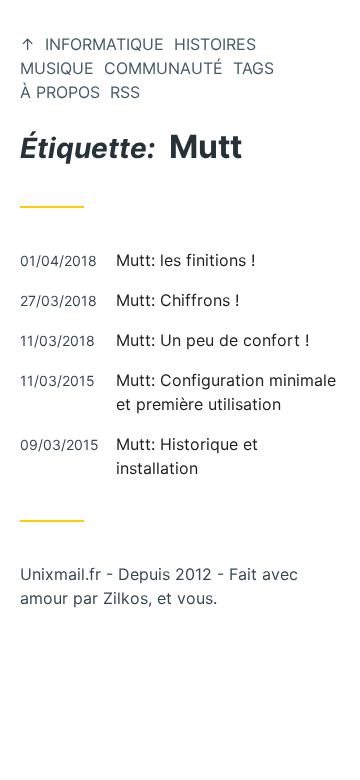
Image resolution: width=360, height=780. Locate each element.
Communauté (163, 68)
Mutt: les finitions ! (185, 260)
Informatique (104, 44)
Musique (57, 68)
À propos (60, 92)
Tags (253, 68)
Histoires (215, 44)
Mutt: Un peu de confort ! (212, 340)
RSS (125, 92)
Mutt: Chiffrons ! (177, 300)
